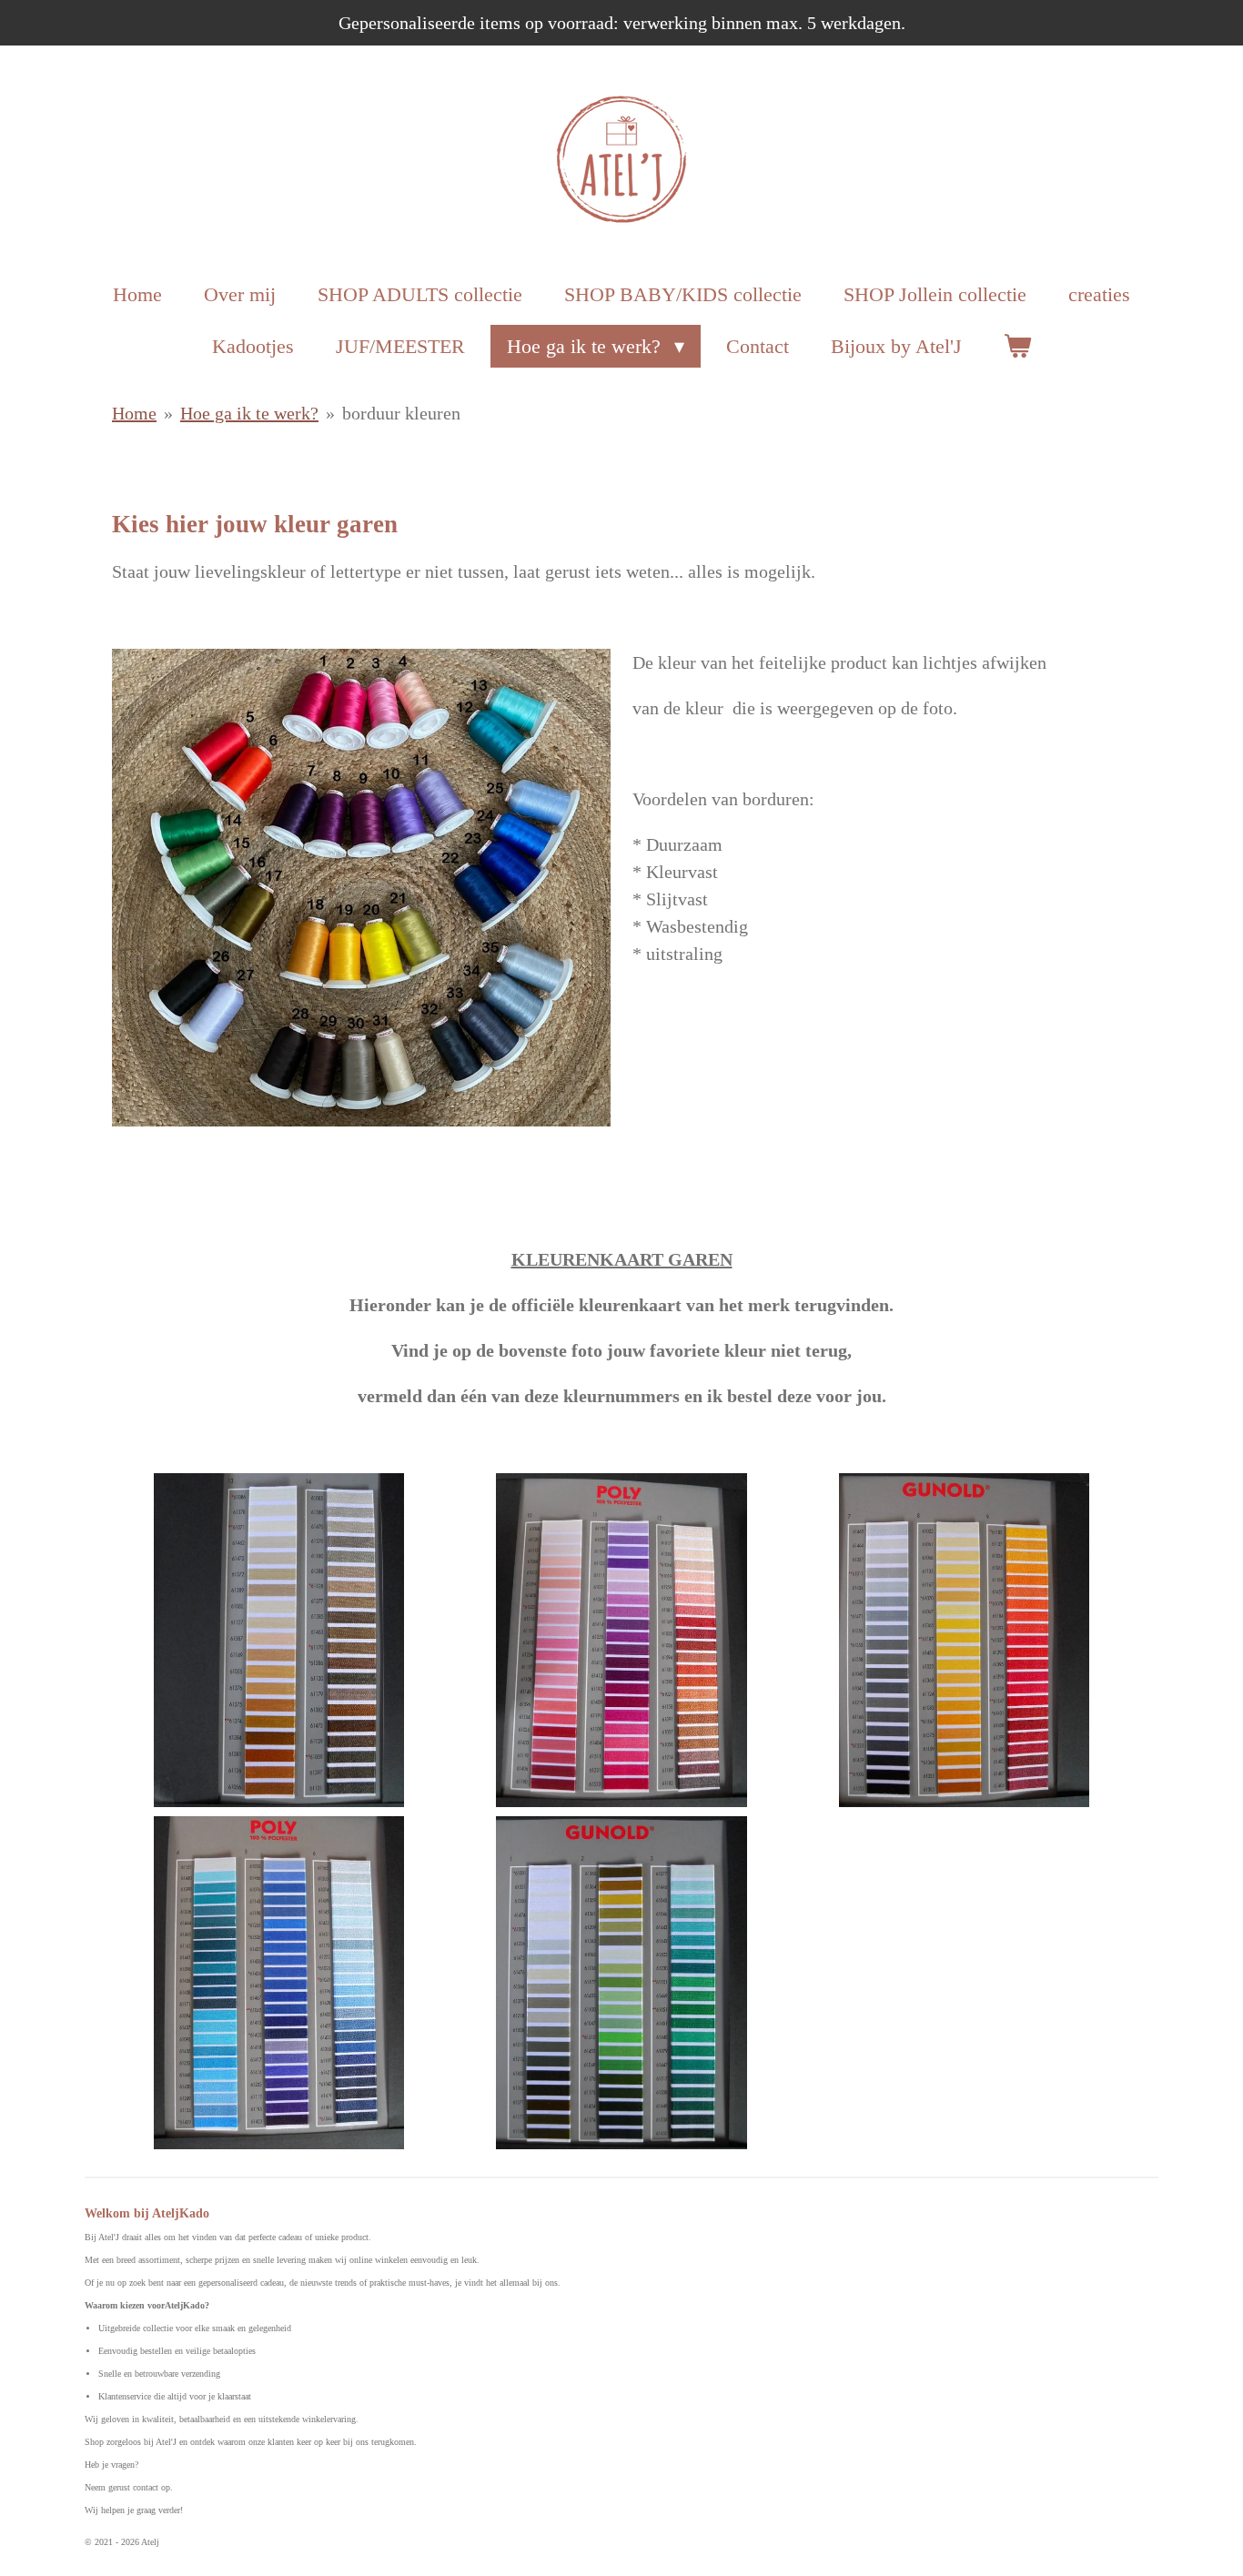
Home (134, 413)
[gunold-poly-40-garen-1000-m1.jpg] (279, 1983)
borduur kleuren (401, 413)
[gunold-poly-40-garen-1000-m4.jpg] (279, 1640)
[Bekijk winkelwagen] (1018, 346)
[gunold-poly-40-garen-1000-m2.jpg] (964, 1640)
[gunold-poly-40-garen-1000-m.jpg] (622, 1983)
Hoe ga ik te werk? (249, 413)
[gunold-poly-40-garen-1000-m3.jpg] (622, 1640)
